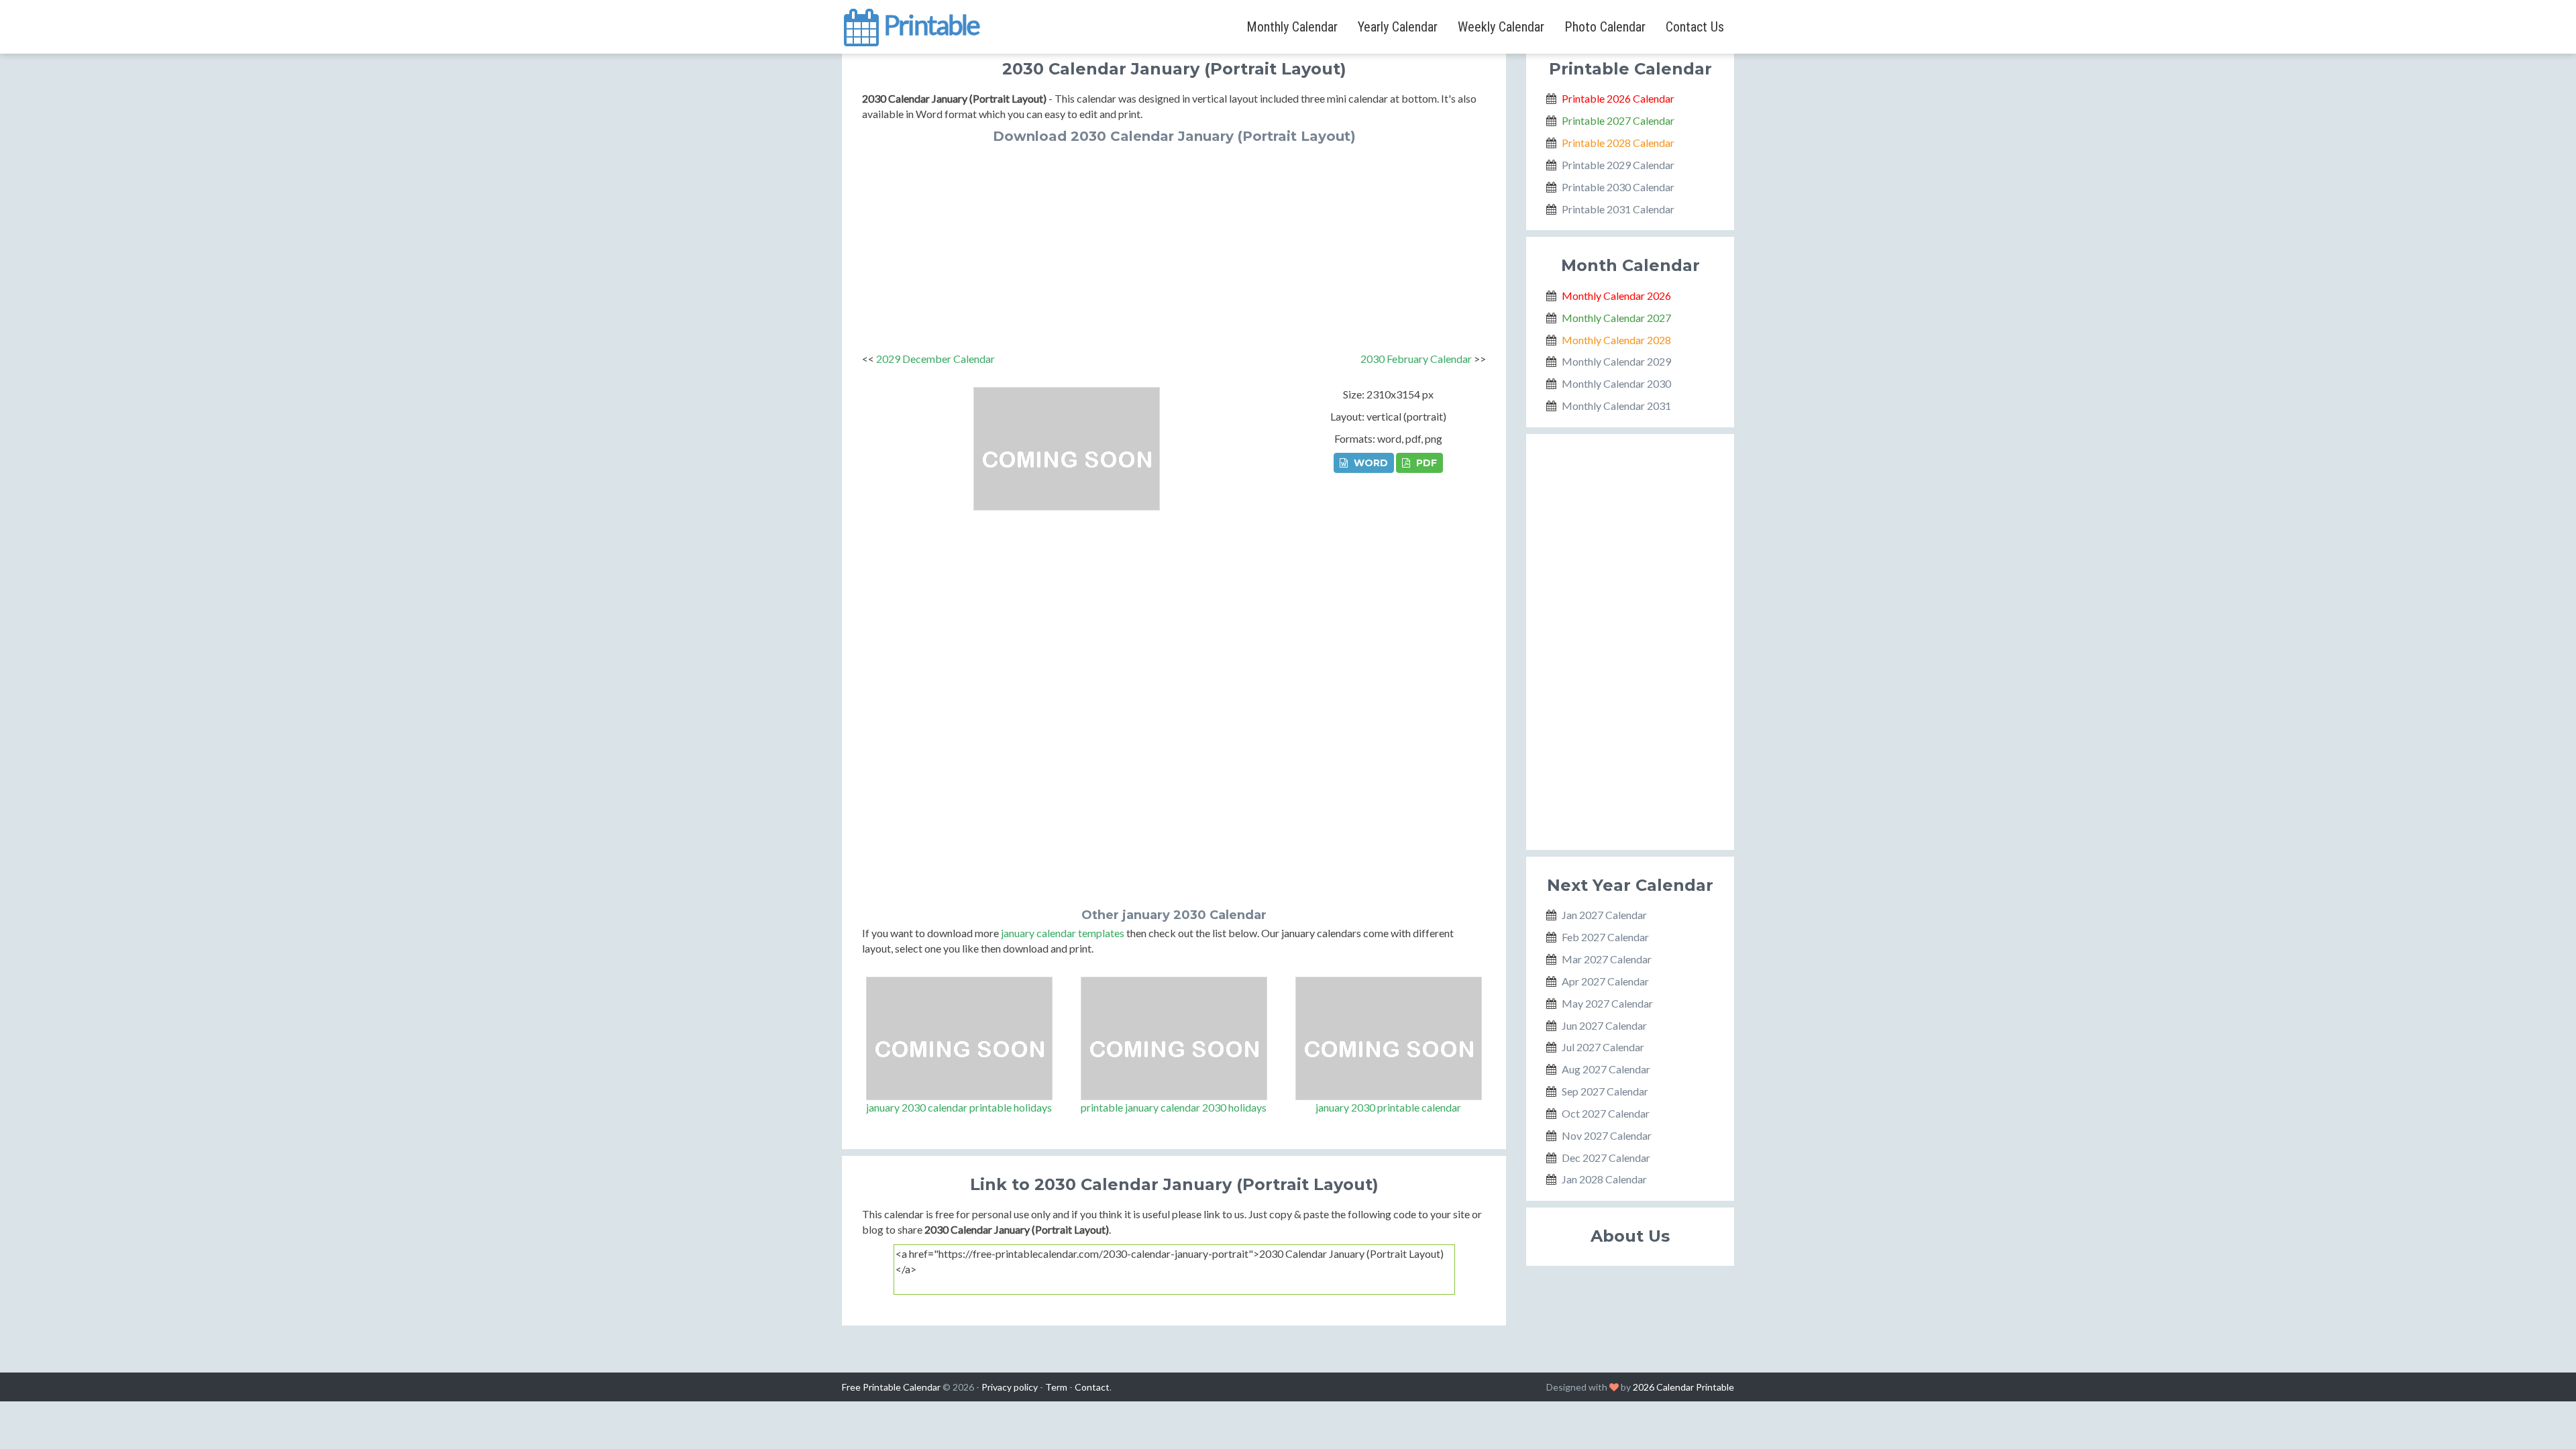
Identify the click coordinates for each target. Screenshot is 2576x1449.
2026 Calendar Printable (1683, 1387)
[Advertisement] (1174, 244)
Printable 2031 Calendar (1618, 209)
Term (1056, 1387)
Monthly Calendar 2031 (1616, 406)
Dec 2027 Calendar (1606, 1158)
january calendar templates (1063, 933)
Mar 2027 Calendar (1607, 959)
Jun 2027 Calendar (1604, 1025)
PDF (1425, 463)
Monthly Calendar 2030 (1616, 383)
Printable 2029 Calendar (1618, 165)
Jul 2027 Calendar (1603, 1047)
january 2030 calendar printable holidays (959, 1107)
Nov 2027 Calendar (1607, 1135)
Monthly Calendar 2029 (1616, 361)
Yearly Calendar (1398, 27)
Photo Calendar (1605, 27)
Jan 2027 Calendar (1604, 915)
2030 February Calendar (1416, 359)
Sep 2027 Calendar (1605, 1091)
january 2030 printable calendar (1388, 1107)
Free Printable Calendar (891, 1387)
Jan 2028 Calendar (1604, 1179)
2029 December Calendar (935, 359)
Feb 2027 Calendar (1605, 937)
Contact (1092, 1387)
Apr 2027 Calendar (1605, 981)
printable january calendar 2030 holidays (1174, 1107)
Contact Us (1695, 27)
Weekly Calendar (1501, 27)
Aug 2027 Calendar (1606, 1069)
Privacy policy (1010, 1387)
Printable (929, 23)
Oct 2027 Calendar (1606, 1113)
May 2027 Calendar (1607, 1003)
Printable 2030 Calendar (1618, 187)
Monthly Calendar (1292, 27)
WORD (1370, 463)
